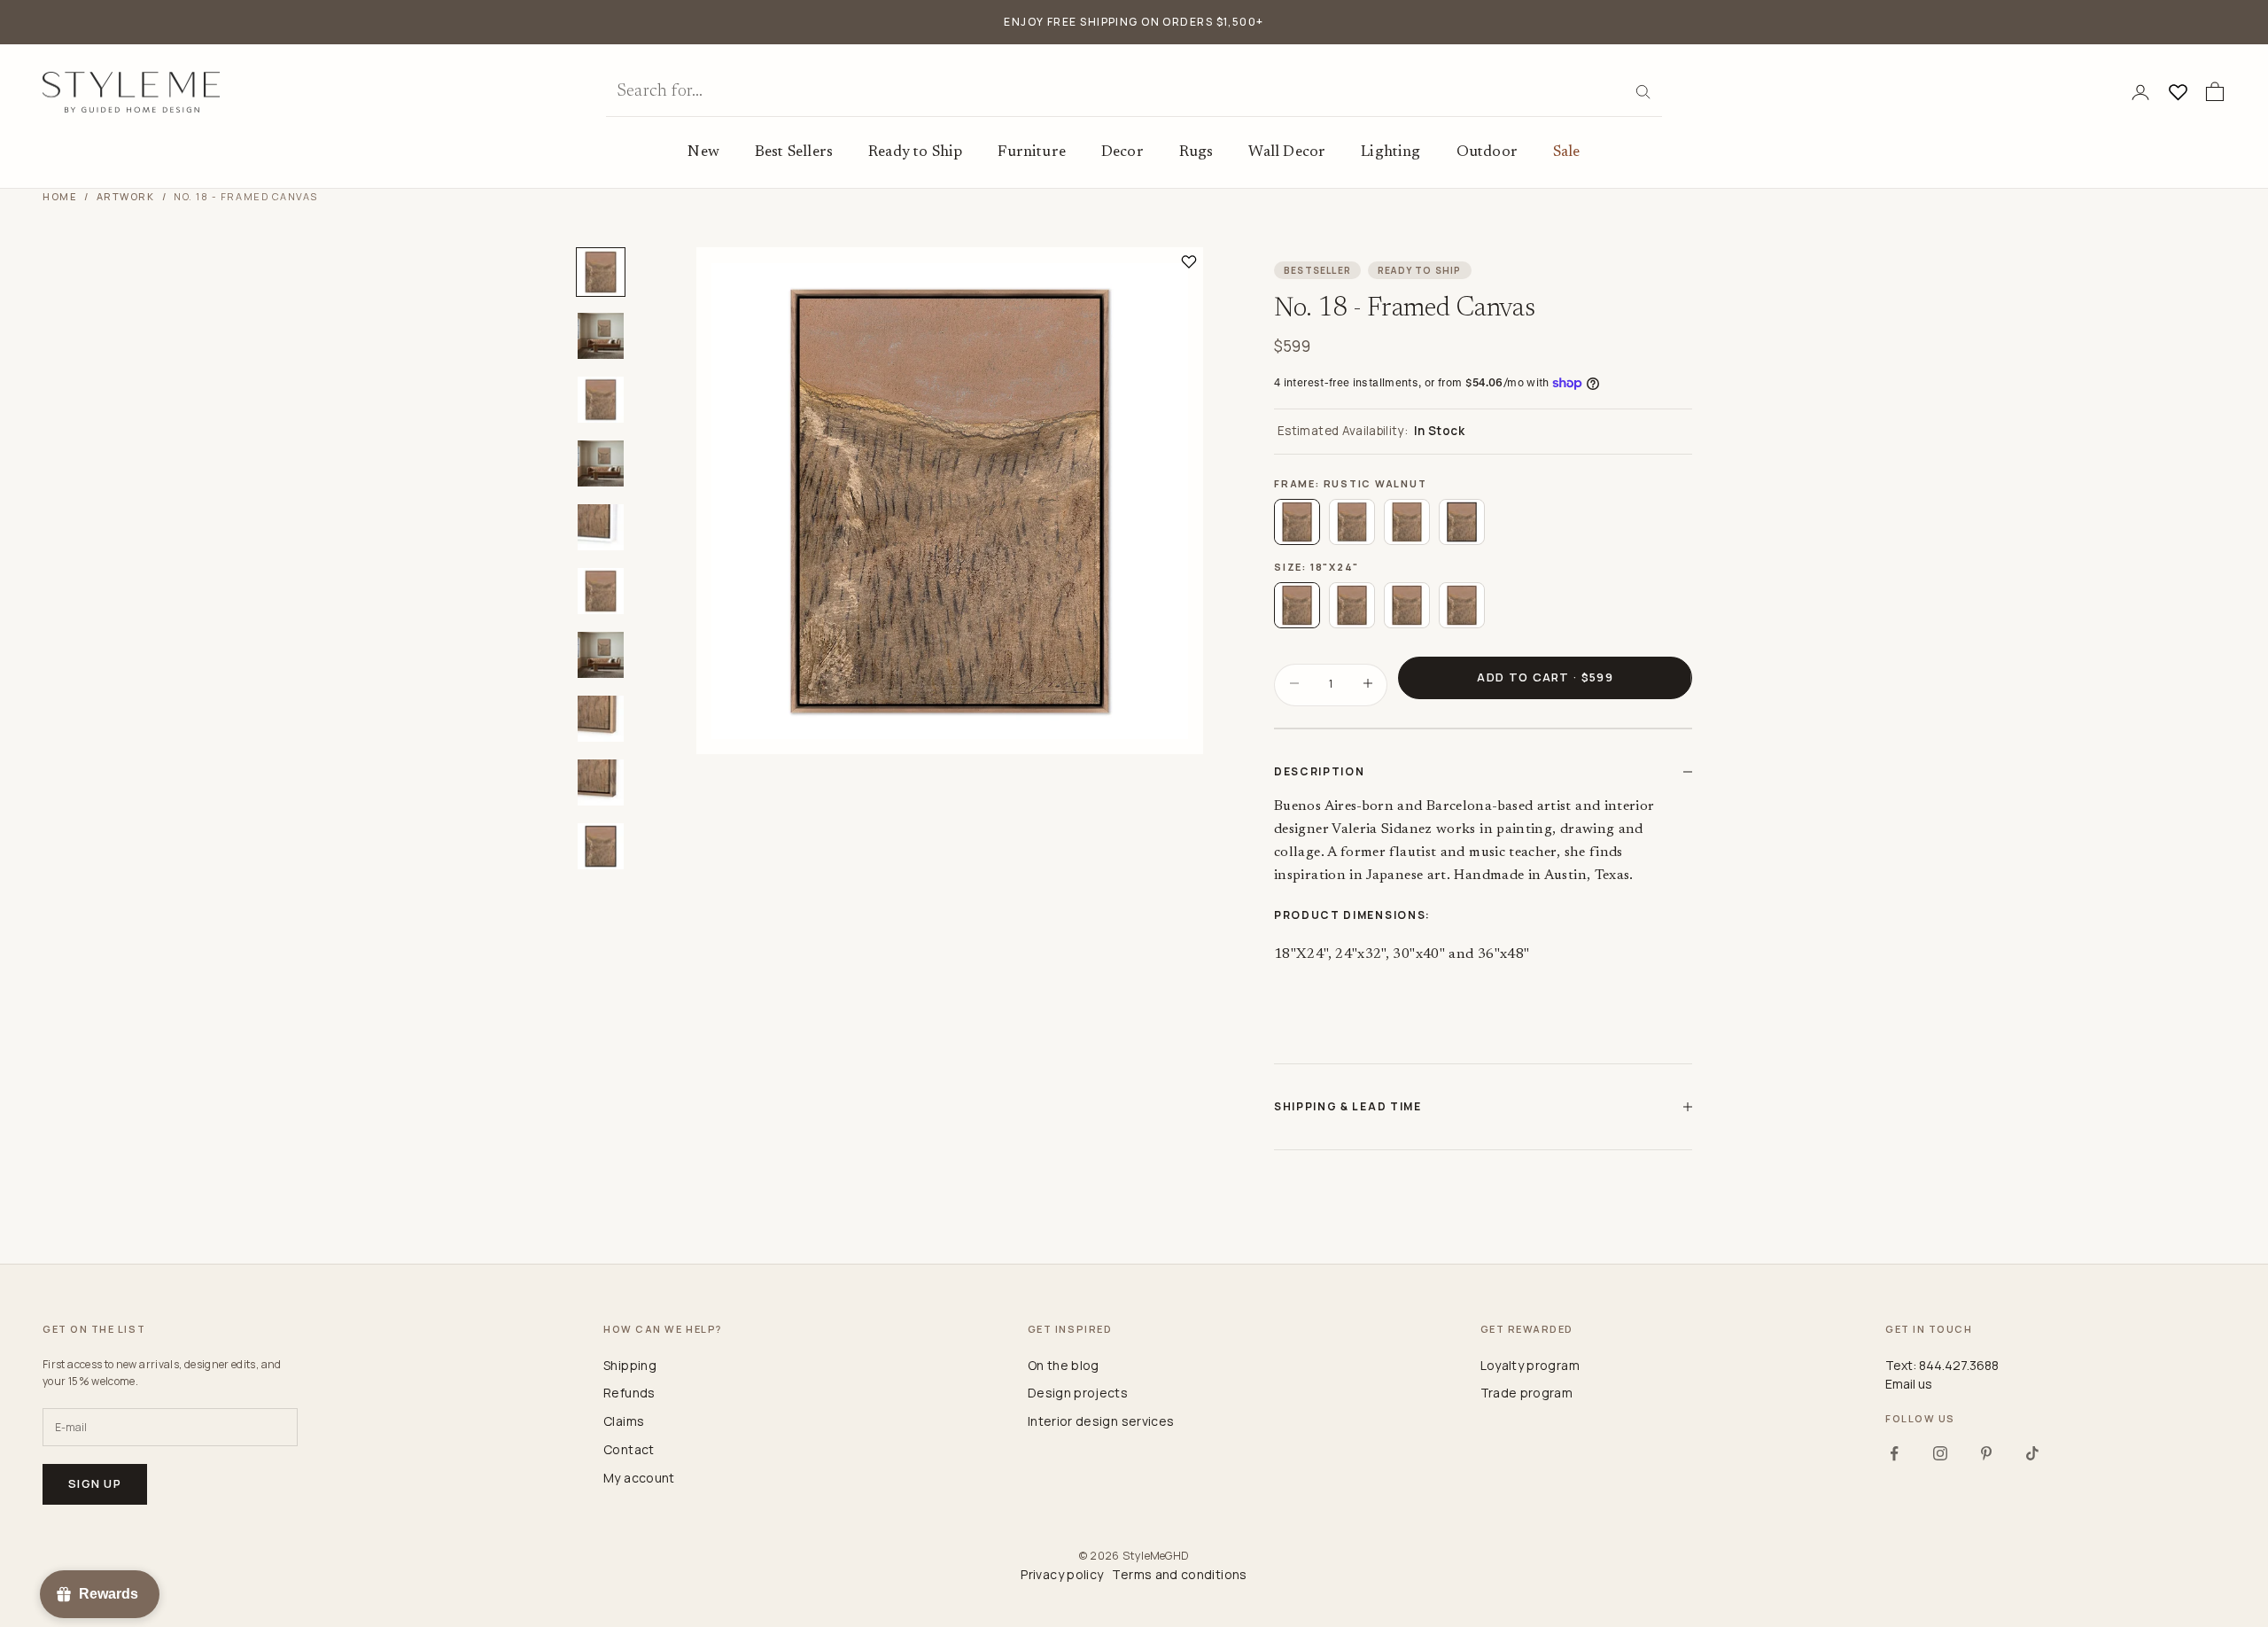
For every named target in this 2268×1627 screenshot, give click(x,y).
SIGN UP (1307, 890)
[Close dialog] (1463, 602)
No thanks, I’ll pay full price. (1241, 950)
